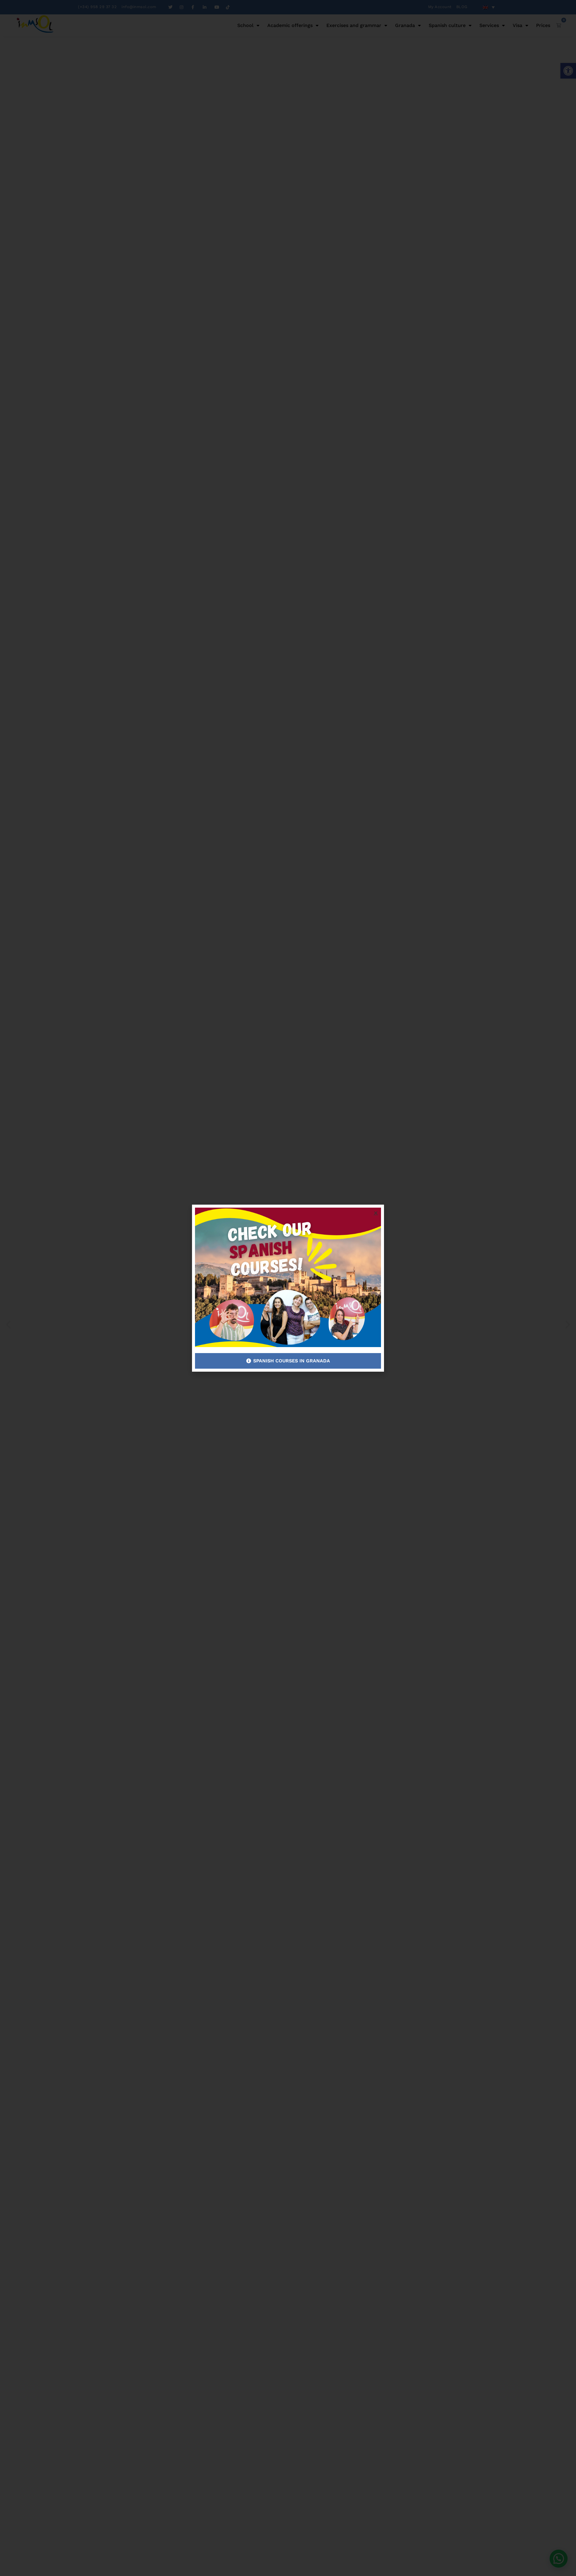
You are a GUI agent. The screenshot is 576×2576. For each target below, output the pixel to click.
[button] (376, 1213)
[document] (288, 1288)
